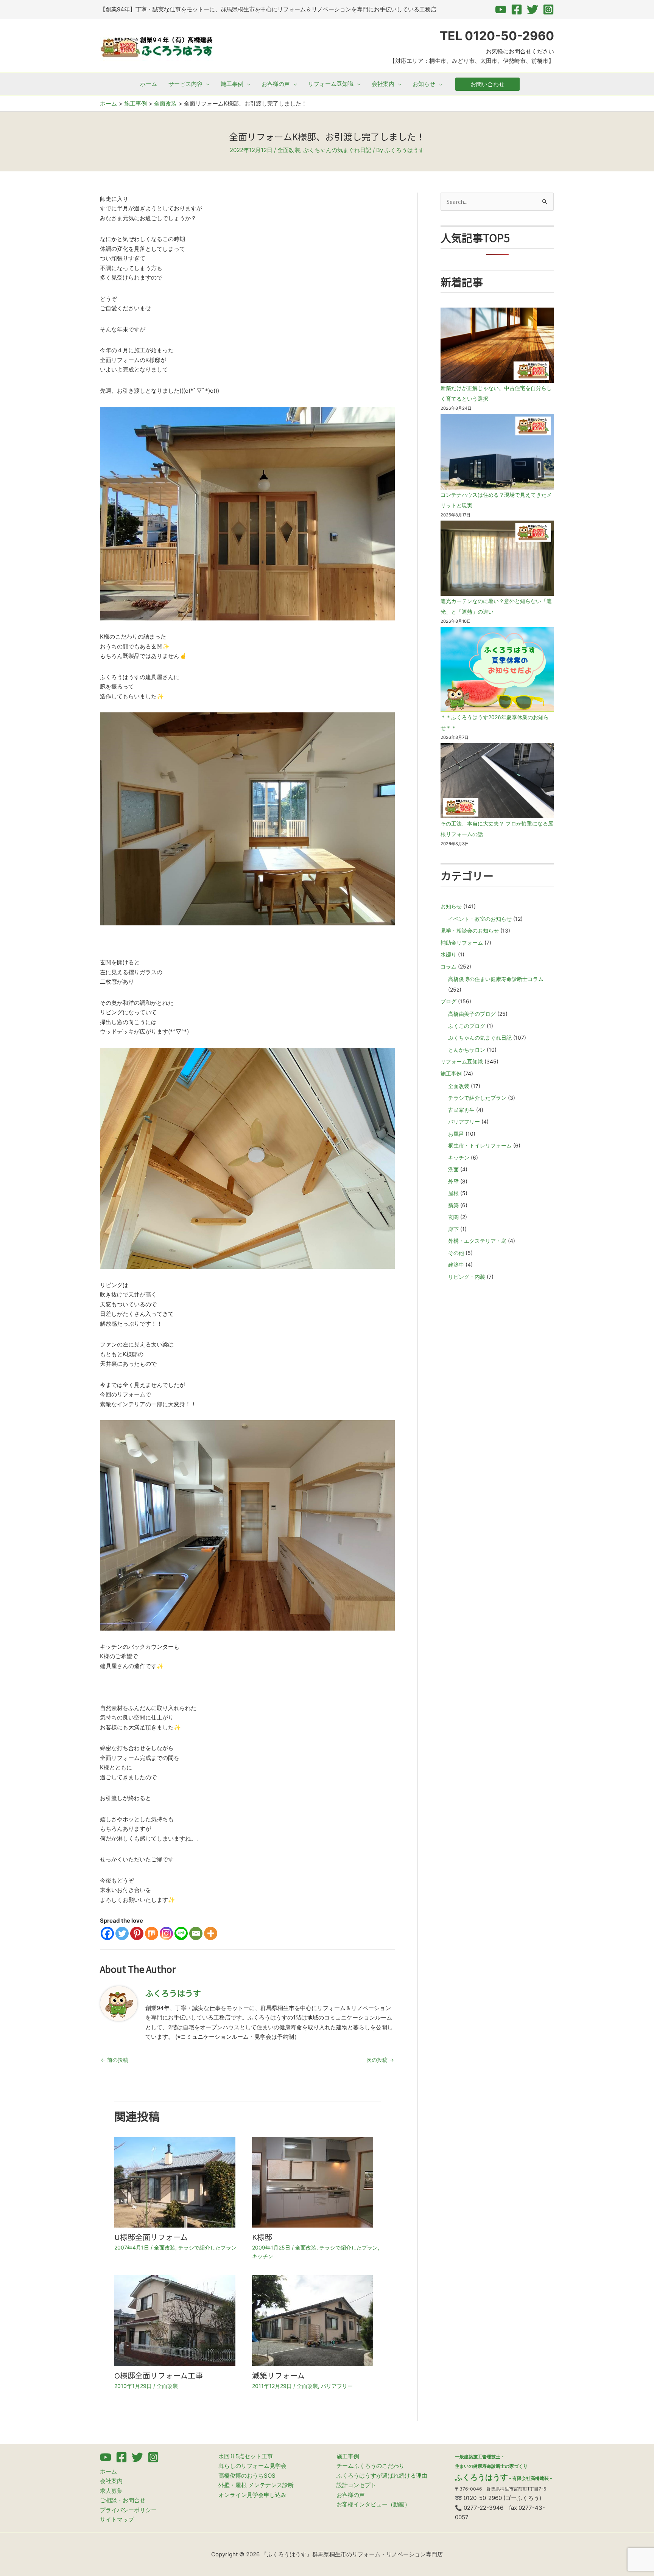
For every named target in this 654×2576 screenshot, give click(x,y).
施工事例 (451, 1073)
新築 (453, 1205)
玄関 (453, 1217)
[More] (211, 1933)
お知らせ (451, 906)
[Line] (181, 1933)
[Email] (196, 1933)
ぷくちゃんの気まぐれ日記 (337, 150)
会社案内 (111, 2481)
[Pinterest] (137, 1933)
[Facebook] (517, 9)
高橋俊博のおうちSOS (247, 2476)
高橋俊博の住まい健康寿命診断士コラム (496, 979)
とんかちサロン (467, 1050)
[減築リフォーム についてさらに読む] (313, 2320)
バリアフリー (337, 2386)
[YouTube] (501, 9)
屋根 (453, 1193)
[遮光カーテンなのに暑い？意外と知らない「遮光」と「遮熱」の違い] (497, 558)
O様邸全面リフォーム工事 (159, 2375)
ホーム (108, 2471)
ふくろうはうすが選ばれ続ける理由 (382, 2476)
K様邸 (262, 2237)
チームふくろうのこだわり (371, 2466)
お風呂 (456, 1134)
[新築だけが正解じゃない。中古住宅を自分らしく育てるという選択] (497, 345)
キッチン (263, 2256)
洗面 (453, 1169)
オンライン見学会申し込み (252, 2495)
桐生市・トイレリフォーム (480, 1145)
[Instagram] (548, 9)
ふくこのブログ (467, 1026)
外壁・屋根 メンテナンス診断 (256, 2485)
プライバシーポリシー (128, 2510)
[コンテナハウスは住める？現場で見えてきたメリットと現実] (497, 452)
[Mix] (152, 1933)
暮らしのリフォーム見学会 (252, 2466)
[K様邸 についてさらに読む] (313, 2182)
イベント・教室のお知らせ (480, 919)
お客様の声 (351, 2495)
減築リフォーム (278, 2375)
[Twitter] (533, 9)
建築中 (456, 1265)
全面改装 (289, 150)
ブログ (448, 1001)
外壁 (453, 1181)
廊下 (453, 1229)
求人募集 (111, 2491)
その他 (456, 1253)
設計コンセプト (356, 2485)
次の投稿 (380, 2060)
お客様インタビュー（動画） (373, 2504)
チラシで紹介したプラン (207, 2247)
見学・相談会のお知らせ (470, 930)
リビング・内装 (467, 1277)
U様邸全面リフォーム (151, 2237)
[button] (206, 84)
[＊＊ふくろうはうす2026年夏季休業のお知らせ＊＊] (497, 669)
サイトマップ (117, 2519)
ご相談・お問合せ (123, 2500)
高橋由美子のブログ (472, 1014)
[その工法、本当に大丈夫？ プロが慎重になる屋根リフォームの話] (497, 781)
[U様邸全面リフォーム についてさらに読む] (175, 2182)
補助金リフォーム (462, 943)
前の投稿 (114, 2060)
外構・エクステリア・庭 (477, 1241)
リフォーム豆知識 (462, 1061)
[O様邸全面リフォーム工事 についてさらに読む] (175, 2320)
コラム (448, 966)
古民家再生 (461, 1110)
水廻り (448, 954)
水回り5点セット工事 (246, 2456)
